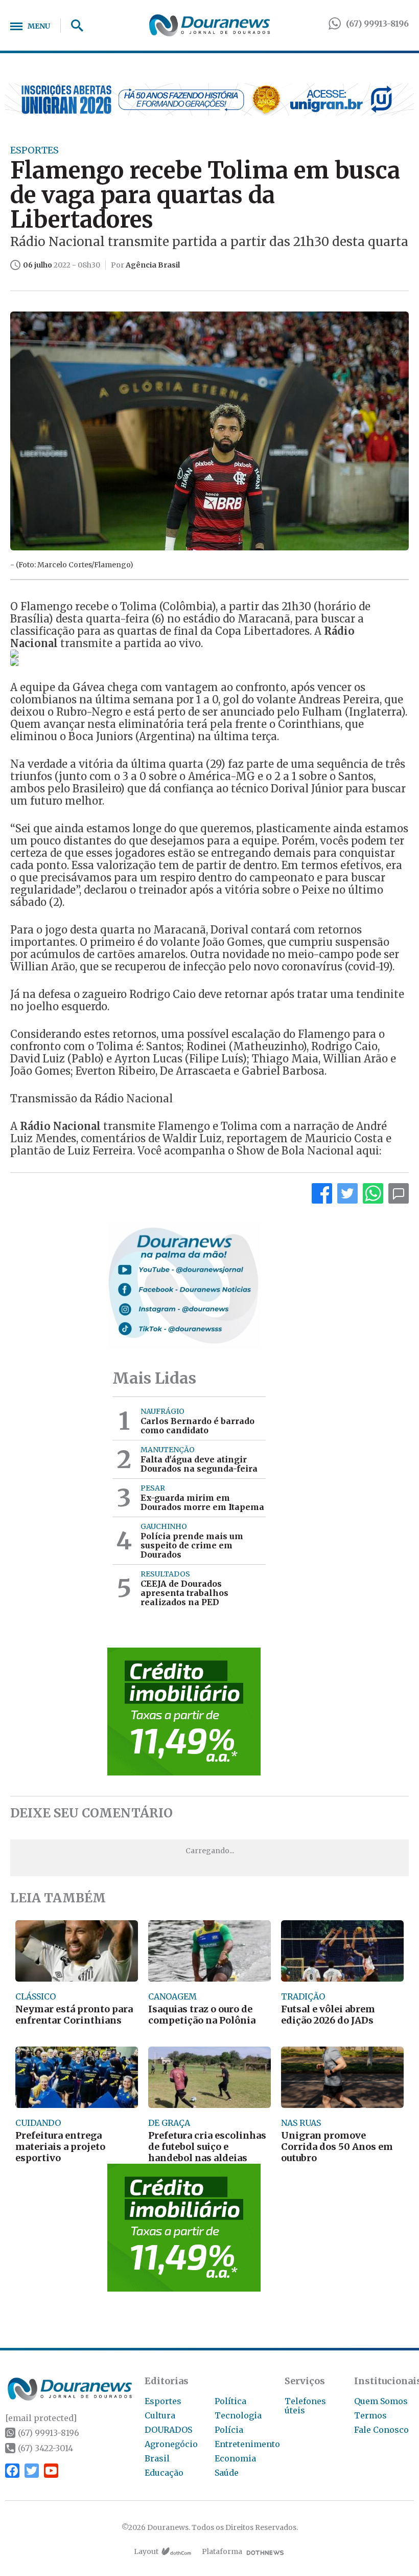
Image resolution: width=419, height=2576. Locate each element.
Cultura (160, 2415)
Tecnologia (238, 2415)
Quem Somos (381, 2401)
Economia (235, 2458)
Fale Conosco (381, 2430)
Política (230, 2401)
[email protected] (41, 2418)
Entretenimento (247, 2444)
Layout (146, 2551)
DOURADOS (168, 2430)
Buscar (74, 26)
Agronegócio (171, 2444)
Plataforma (222, 2551)
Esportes (163, 2401)
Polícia (229, 2430)
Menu (39, 26)
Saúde (227, 2473)
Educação (164, 2473)
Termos (370, 2415)
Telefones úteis (305, 2406)
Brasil (157, 2458)
